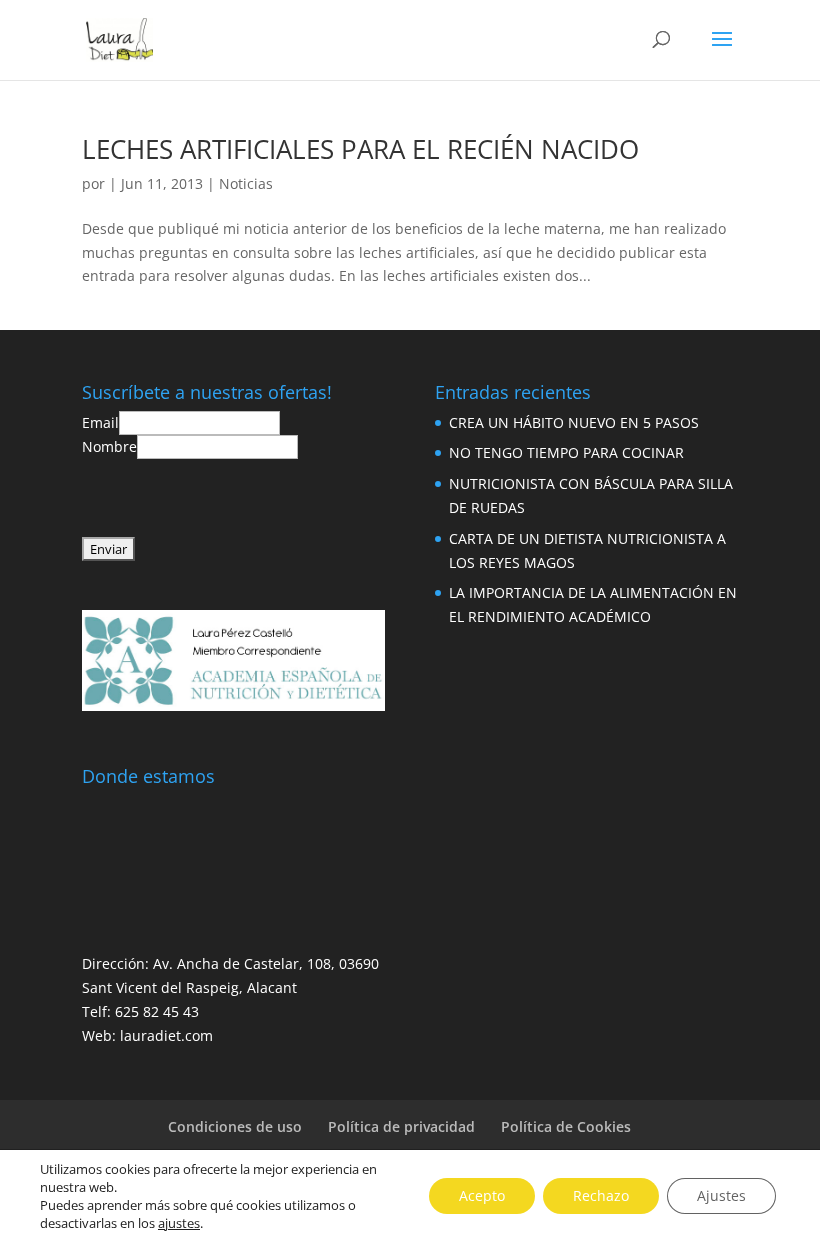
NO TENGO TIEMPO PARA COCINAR (566, 452)
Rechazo (601, 1195)
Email (100, 422)
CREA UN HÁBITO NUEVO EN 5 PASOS (574, 422)
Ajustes (721, 1195)
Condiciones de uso (235, 1126)
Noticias (246, 183)
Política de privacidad (401, 1126)
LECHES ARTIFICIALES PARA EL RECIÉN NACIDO (360, 149)
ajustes (179, 1223)
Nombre (109, 446)
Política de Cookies (566, 1126)
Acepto (482, 1195)
